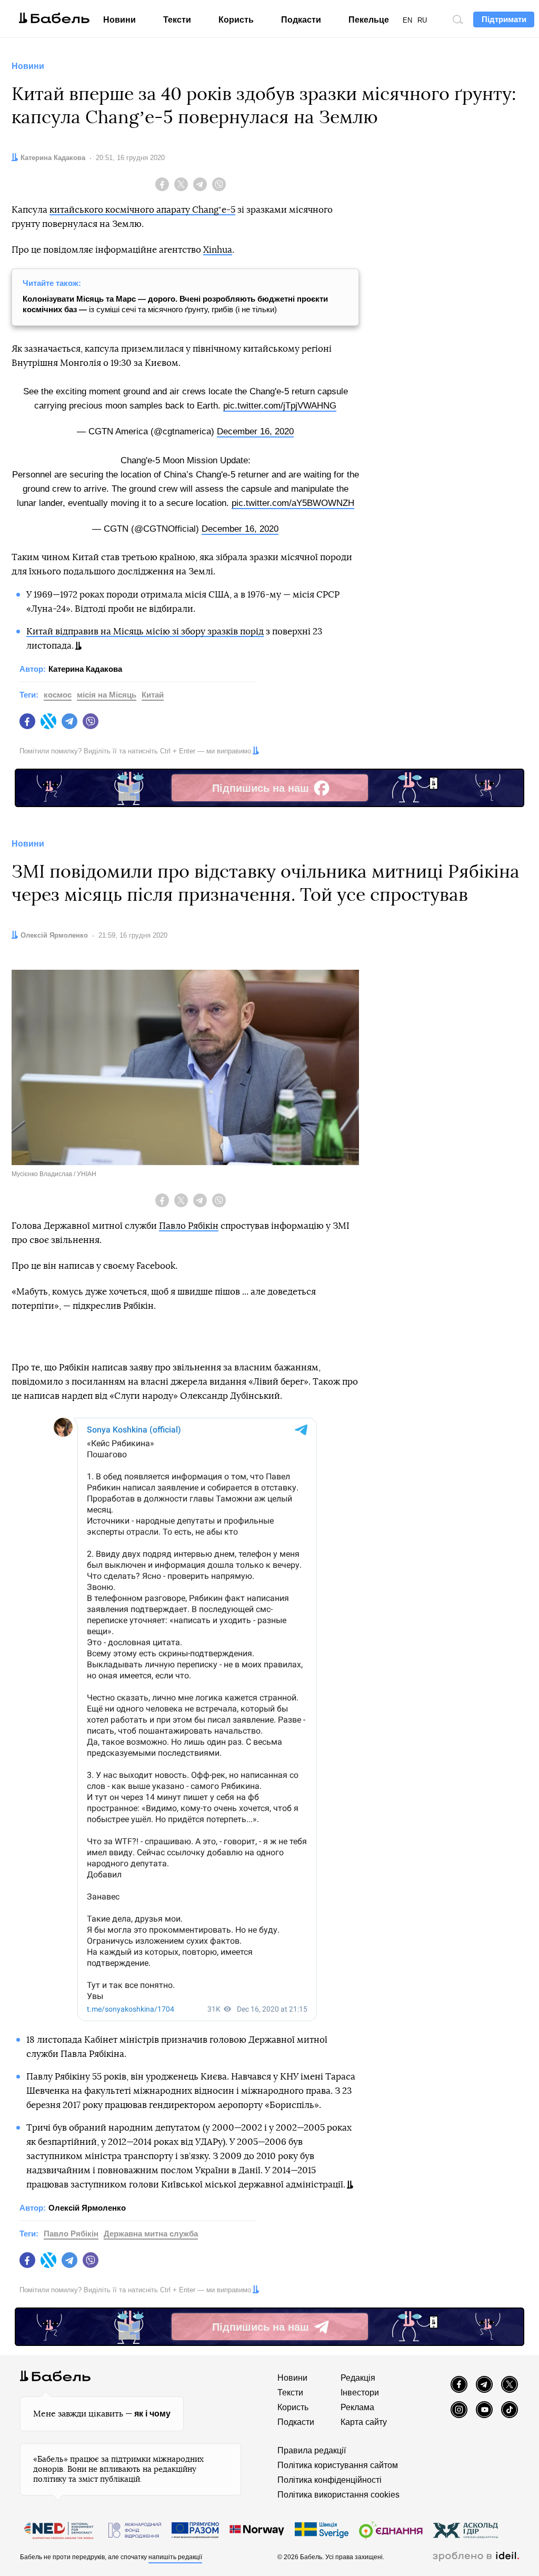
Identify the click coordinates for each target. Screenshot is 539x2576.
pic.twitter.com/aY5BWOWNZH (293, 503)
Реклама (357, 2407)
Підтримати (504, 19)
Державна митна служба (151, 2234)
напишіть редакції (175, 2557)
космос (58, 695)
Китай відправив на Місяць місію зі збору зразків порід (145, 631)
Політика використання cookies (338, 2495)
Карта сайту (364, 2422)
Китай (153, 695)
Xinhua (218, 250)
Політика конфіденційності (330, 2480)
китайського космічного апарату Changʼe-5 (142, 210)
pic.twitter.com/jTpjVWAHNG (280, 406)
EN (407, 20)
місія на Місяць (107, 695)
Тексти (177, 20)
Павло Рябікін (189, 1226)
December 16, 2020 (255, 431)
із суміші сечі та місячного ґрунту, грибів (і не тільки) (175, 304)
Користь (236, 20)
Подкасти (301, 20)
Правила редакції (312, 2450)
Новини (119, 20)
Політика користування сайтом (338, 2465)
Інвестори (360, 2393)
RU (422, 20)
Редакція (358, 2378)
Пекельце (369, 20)
